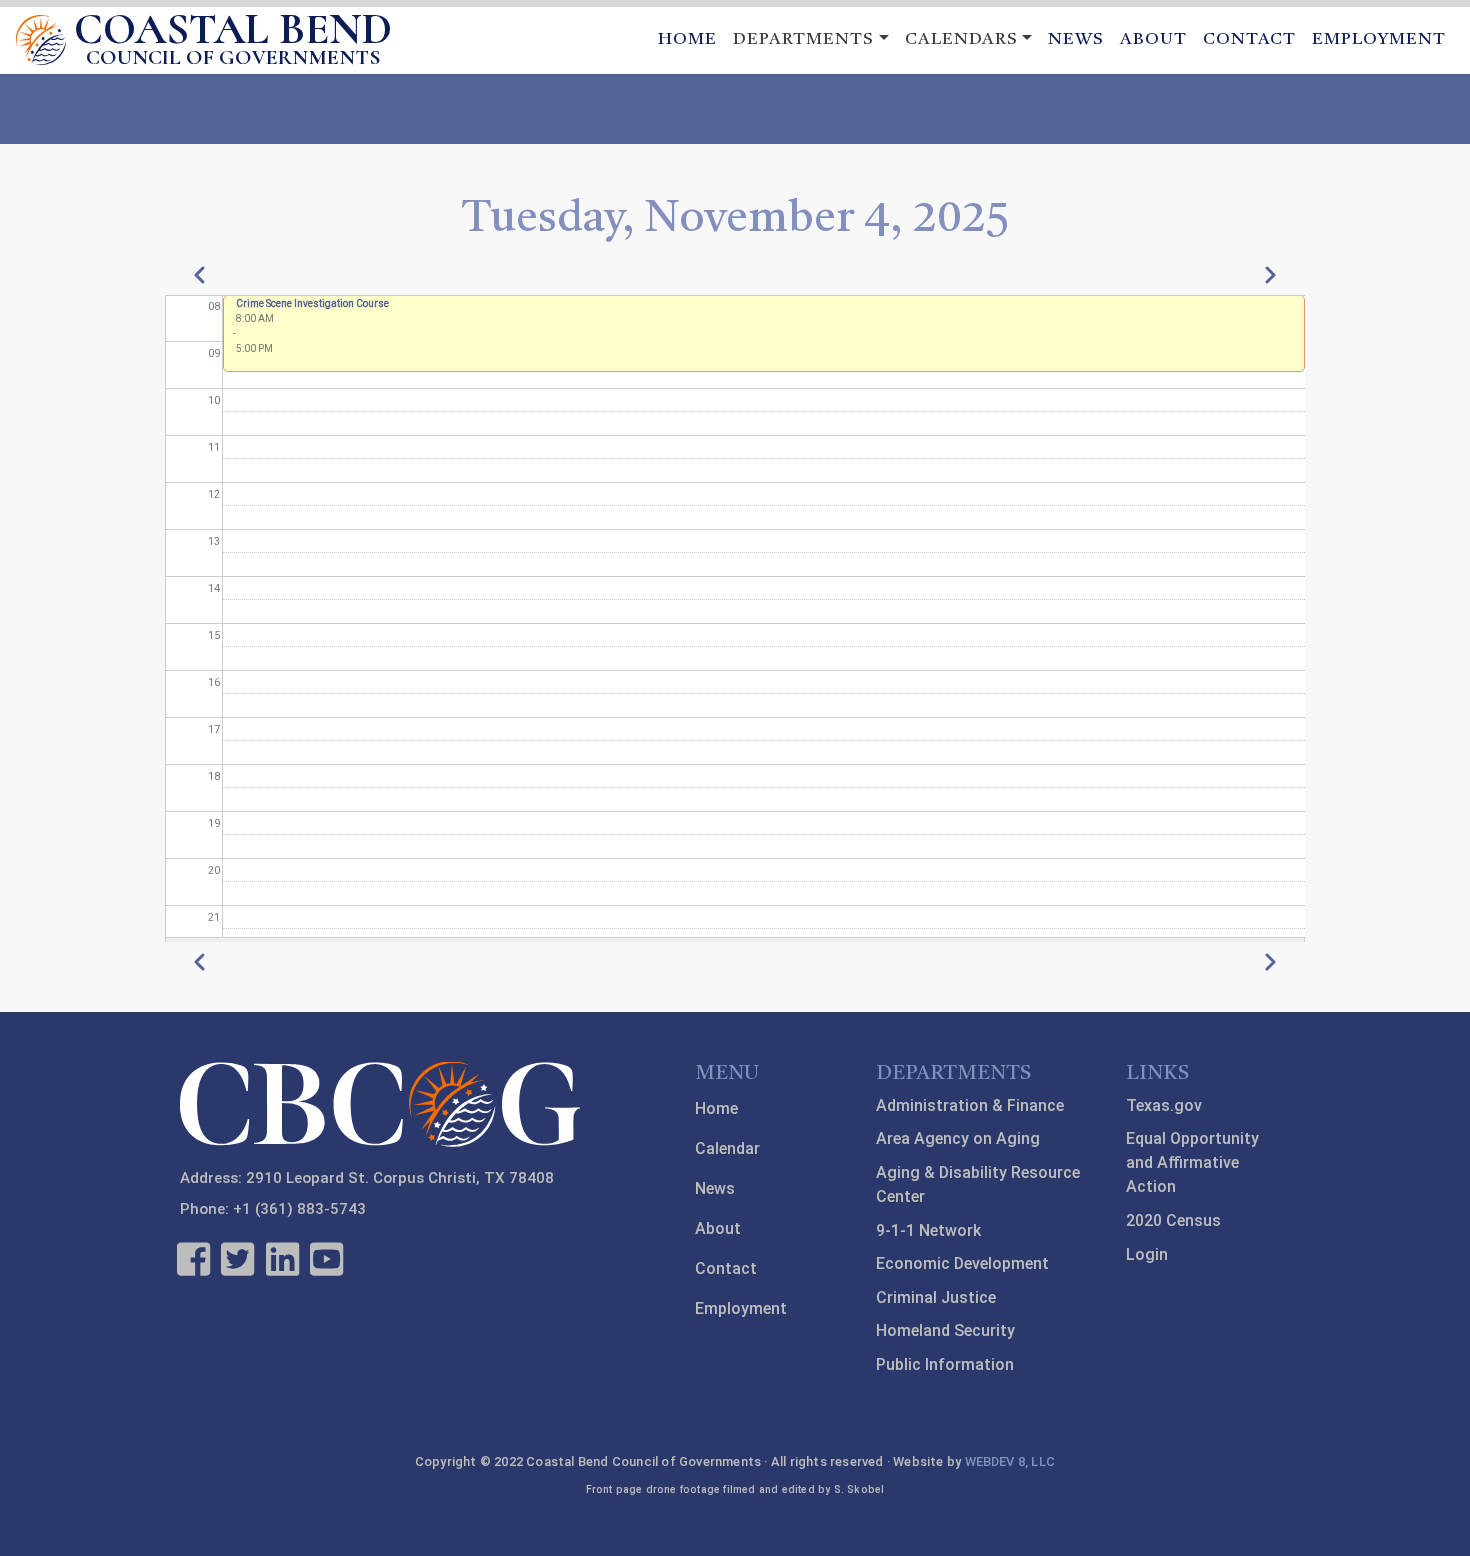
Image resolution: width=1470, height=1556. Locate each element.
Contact (1249, 39)
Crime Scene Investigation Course (312, 303)
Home (687, 39)
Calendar (727, 1148)
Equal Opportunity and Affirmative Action (1192, 1162)
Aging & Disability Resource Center (978, 1184)
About (1153, 39)
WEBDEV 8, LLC (1010, 1461)
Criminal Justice (936, 1297)
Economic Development (962, 1263)
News (1076, 39)
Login (1147, 1254)
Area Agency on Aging (958, 1138)
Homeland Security (945, 1330)
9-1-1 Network (928, 1230)
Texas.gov (1164, 1105)
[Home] (41, 40)
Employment (1379, 39)
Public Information (945, 1364)
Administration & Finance (970, 1105)
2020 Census (1173, 1220)
